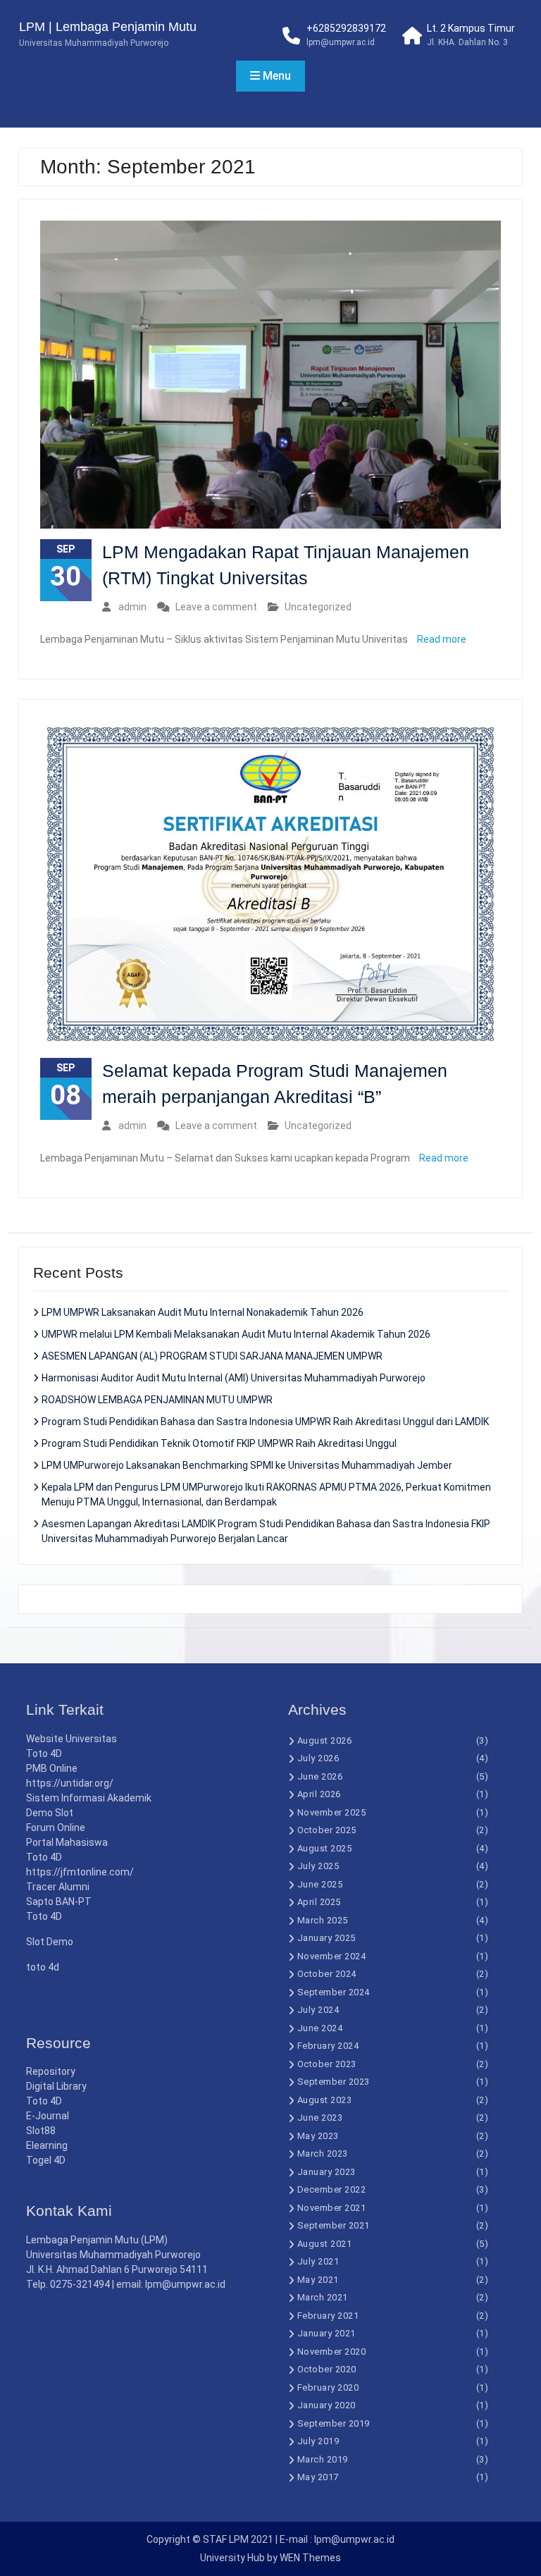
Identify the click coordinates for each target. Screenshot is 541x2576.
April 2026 (319, 1794)
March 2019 (323, 2459)
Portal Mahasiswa (67, 1842)
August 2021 (325, 2244)
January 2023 (327, 2172)
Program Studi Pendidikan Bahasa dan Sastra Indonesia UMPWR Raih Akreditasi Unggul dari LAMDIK (265, 1422)
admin (132, 607)
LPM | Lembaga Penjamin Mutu (108, 27)
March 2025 (323, 1920)
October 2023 (327, 2064)
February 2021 (328, 2316)
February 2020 (328, 2387)
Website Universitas (71, 1739)
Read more (442, 639)
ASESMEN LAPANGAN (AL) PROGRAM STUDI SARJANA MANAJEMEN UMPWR (212, 1356)
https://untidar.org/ (70, 1783)
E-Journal (48, 2116)
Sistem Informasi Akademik (89, 1798)
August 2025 (325, 1848)
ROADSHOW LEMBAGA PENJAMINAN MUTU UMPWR (157, 1400)
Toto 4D (44, 1754)
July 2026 (318, 1758)
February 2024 (328, 2046)
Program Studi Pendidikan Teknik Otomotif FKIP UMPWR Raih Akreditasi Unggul (219, 1443)
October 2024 (327, 1974)
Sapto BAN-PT (59, 1902)
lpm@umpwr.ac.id (341, 42)
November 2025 (332, 1812)
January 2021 (327, 2333)
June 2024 (320, 2028)
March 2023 (323, 2153)
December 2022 (332, 2189)
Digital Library (56, 2086)
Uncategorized (318, 607)
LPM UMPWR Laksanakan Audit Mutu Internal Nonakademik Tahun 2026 (203, 1312)
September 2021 (334, 2225)
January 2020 (327, 2405)
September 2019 (334, 2423)
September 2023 (334, 2082)
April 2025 (319, 1902)
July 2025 (318, 1866)
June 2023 (320, 2118)
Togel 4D (46, 2160)
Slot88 (41, 2131)
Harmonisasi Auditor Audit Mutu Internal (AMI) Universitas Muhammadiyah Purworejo (234, 1378)
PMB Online (52, 1768)
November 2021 (332, 2208)
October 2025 (327, 1830)
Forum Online (56, 1828)
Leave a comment (216, 607)
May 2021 (318, 2280)
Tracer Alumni (58, 1887)
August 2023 (325, 2100)
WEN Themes (310, 2558)
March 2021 (323, 2297)
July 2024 (318, 2010)
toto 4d (43, 1967)
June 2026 (320, 1776)
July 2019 (318, 2441)
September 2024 (334, 1992)
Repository (51, 2071)
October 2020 (327, 2369)
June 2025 (320, 1884)
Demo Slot (50, 1813)
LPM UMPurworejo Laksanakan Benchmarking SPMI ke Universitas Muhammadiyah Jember (247, 1465)
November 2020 (332, 2352)
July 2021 (318, 2261)
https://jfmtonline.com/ (80, 1872)
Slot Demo (50, 1942)
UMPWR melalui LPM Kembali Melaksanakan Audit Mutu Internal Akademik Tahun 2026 (236, 1334)
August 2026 (325, 1740)
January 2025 (327, 1938)
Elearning (47, 2145)
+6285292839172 (346, 28)
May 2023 (318, 2136)
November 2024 (332, 1956)
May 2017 (318, 2477)
